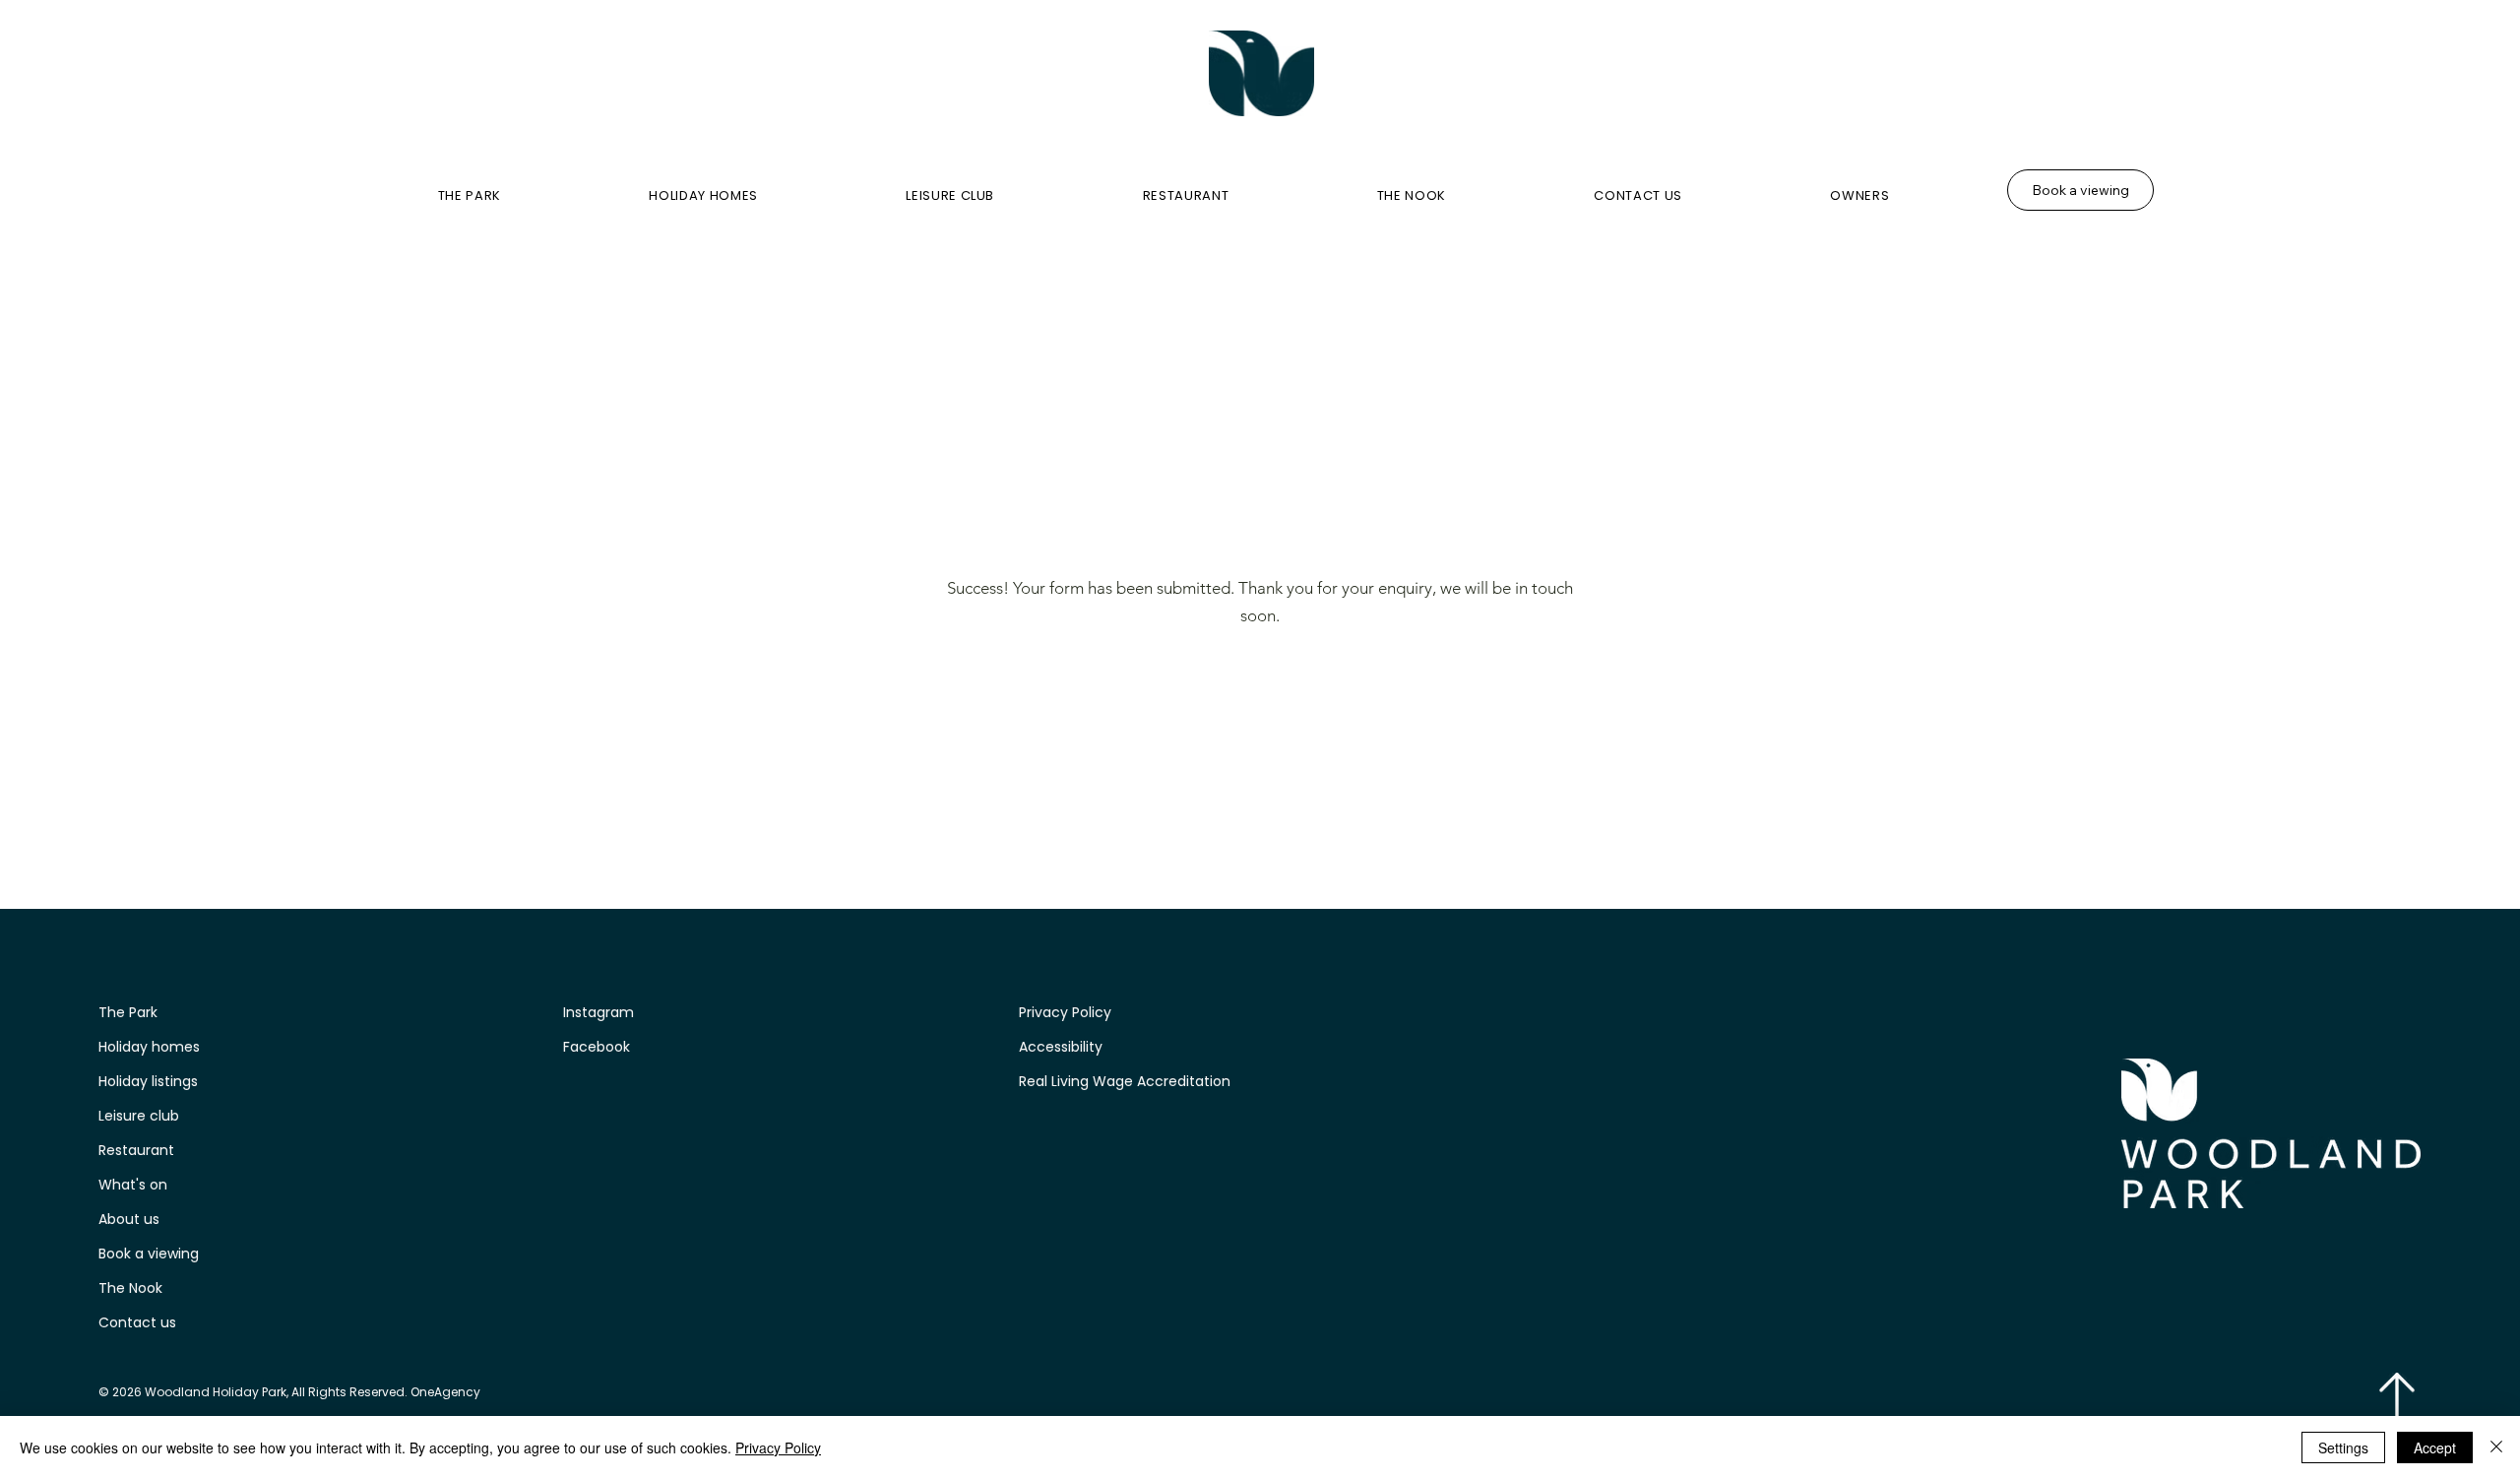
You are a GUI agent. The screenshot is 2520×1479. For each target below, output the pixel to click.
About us (129, 1219)
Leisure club (139, 1116)
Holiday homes (149, 1047)
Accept (2435, 1447)
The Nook (130, 1288)
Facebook (597, 1047)
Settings (2343, 1447)
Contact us (137, 1322)
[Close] (2496, 1447)
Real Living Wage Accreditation (1127, 1081)
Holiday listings (148, 1081)
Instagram (598, 1012)
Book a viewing (149, 1254)
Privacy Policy (1065, 1012)
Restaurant (136, 1150)
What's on (133, 1185)
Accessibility (1061, 1047)
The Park (128, 1012)
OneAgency (445, 1392)
